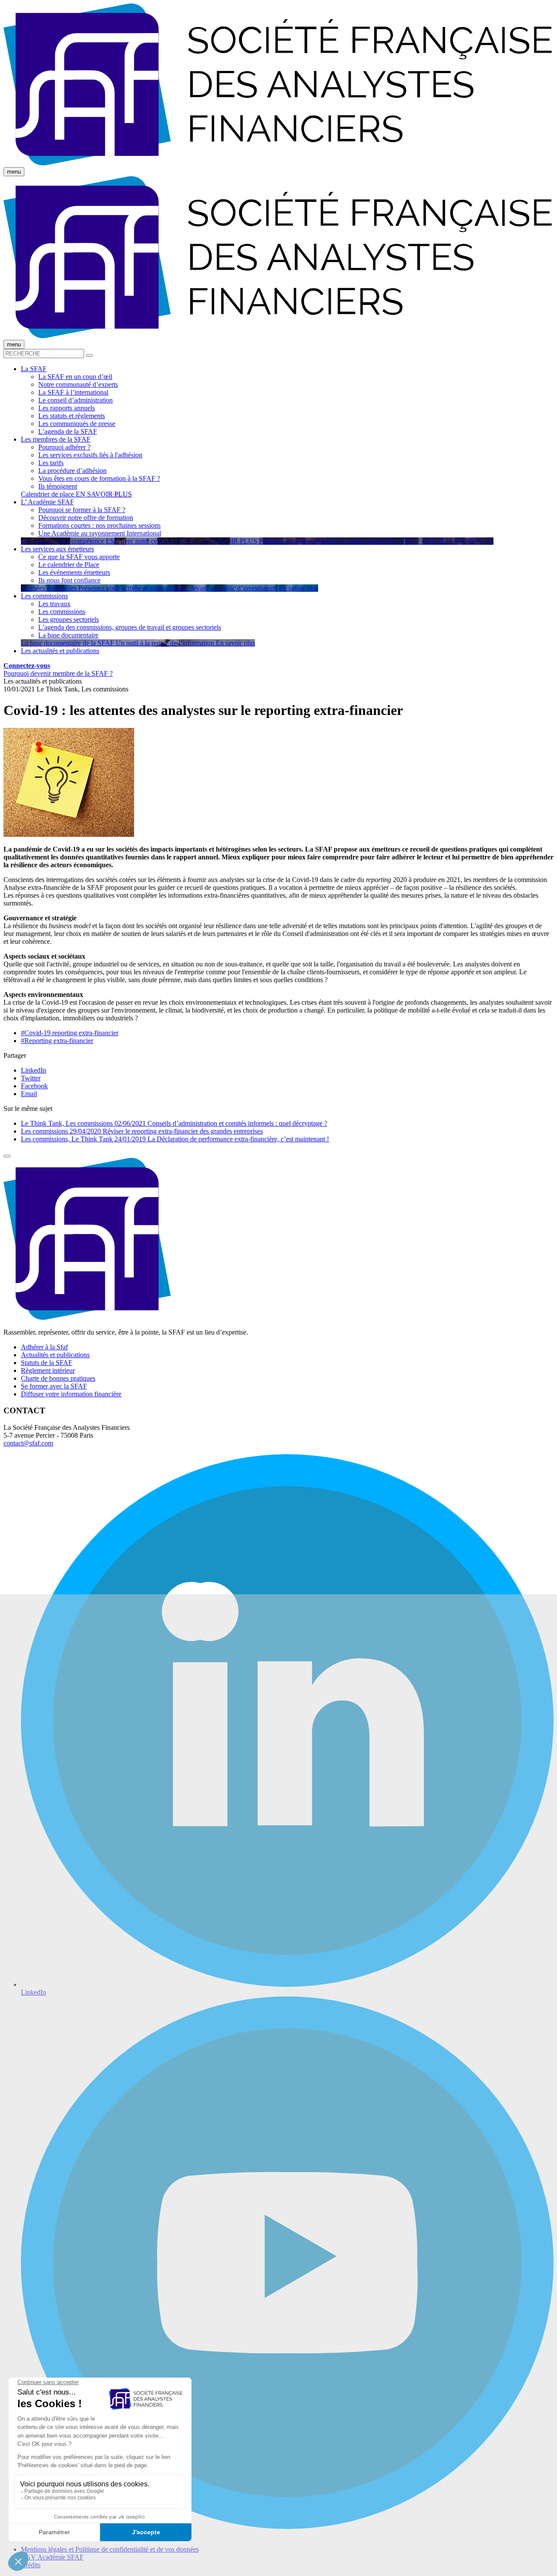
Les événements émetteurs (74, 572)
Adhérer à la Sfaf (44, 1347)
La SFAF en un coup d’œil (75, 377)
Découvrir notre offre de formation (86, 518)
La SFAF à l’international (73, 392)
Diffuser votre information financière (71, 1394)
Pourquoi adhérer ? (64, 447)
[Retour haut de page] (7, 1156)
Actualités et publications (55, 1355)
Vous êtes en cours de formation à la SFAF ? (99, 478)
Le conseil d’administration (75, 400)
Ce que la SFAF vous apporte (79, 557)
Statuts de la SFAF (47, 1363)
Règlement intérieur (48, 1370)
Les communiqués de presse (77, 424)
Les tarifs (51, 463)
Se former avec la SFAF (54, 1386)
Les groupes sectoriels (69, 619)
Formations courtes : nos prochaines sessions (99, 525)
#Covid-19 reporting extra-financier (70, 1033)
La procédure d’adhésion (72, 471)
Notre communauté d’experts (78, 384)
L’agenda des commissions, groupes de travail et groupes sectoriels (130, 627)
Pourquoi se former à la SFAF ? (82, 510)
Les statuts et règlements (72, 416)
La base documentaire (68, 635)
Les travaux (54, 604)
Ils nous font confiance (69, 580)
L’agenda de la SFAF (68, 431)
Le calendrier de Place (69, 565)
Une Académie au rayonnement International (100, 533)
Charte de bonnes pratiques (58, 1378)
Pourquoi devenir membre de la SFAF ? (58, 673)
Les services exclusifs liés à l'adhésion (90, 455)
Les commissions (62, 612)
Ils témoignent (58, 486)
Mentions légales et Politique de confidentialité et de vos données (110, 2549)
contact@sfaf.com (28, 1443)
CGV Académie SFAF (52, 2557)
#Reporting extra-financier (57, 1041)
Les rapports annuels (67, 408)
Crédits (31, 2565)
